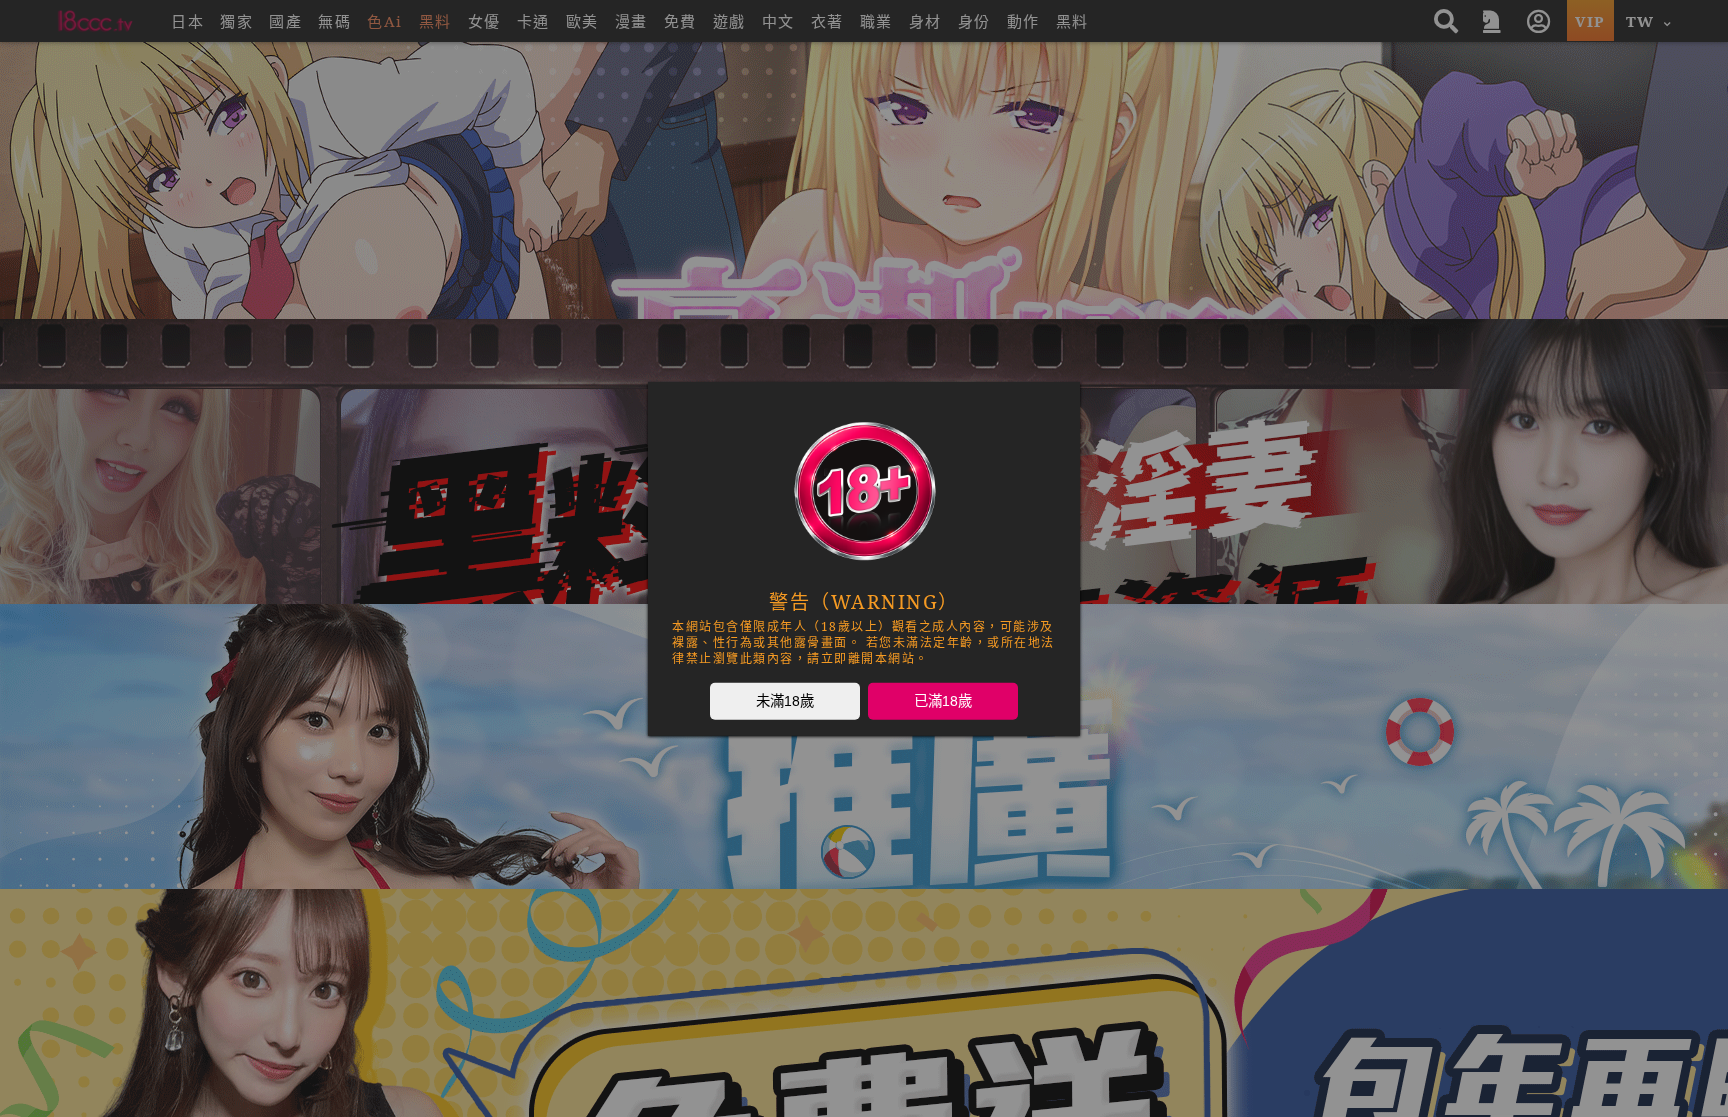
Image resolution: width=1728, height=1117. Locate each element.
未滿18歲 (785, 700)
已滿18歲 (943, 700)
